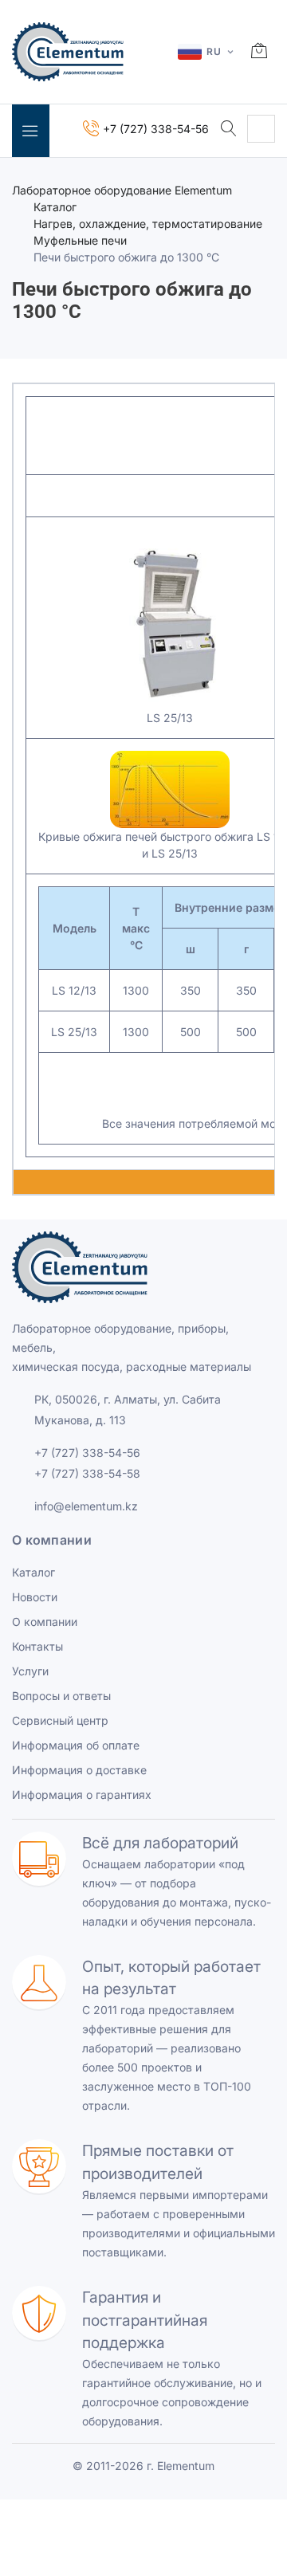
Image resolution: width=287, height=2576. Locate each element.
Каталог (55, 207)
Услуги (30, 1671)
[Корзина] (259, 52)
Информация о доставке (79, 1770)
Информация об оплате (76, 1745)
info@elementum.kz (86, 1506)
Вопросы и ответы (61, 1696)
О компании (45, 1622)
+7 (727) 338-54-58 (87, 1473)
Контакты (37, 1646)
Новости (35, 1597)
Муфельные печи (80, 240)
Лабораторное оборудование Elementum (122, 190)
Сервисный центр (60, 1720)
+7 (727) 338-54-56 (87, 1453)
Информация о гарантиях (82, 1795)
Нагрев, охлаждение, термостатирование (148, 224)
